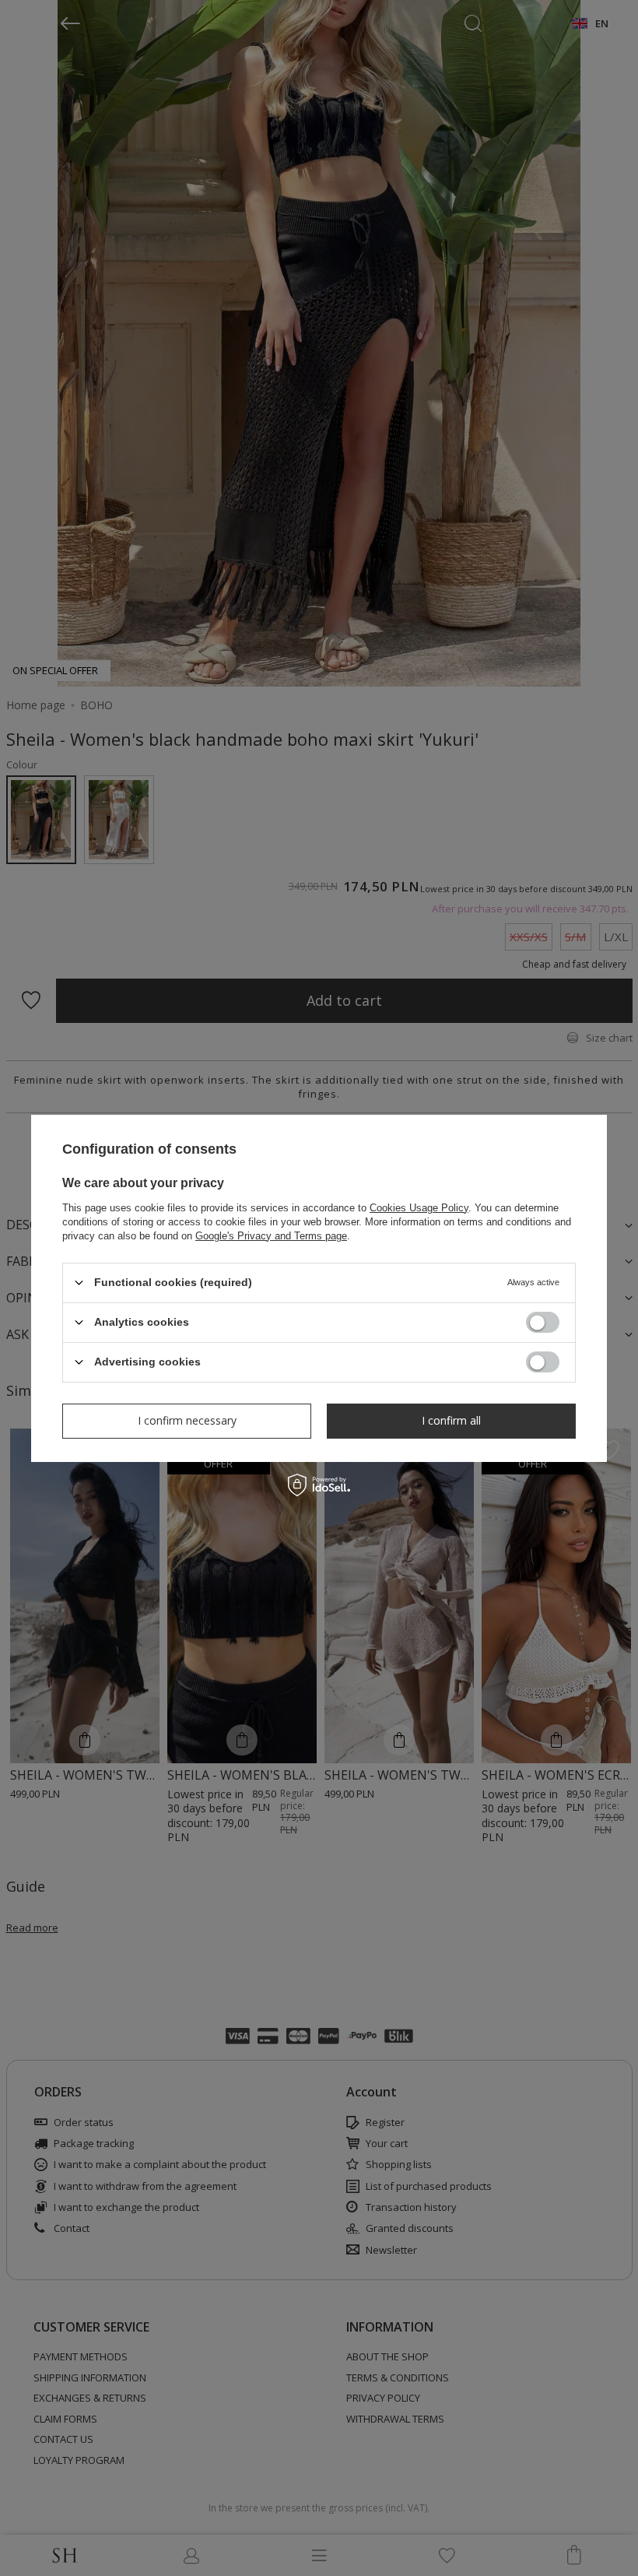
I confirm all (451, 1420)
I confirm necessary (187, 1420)
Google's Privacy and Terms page (271, 1235)
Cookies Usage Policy (419, 1207)
